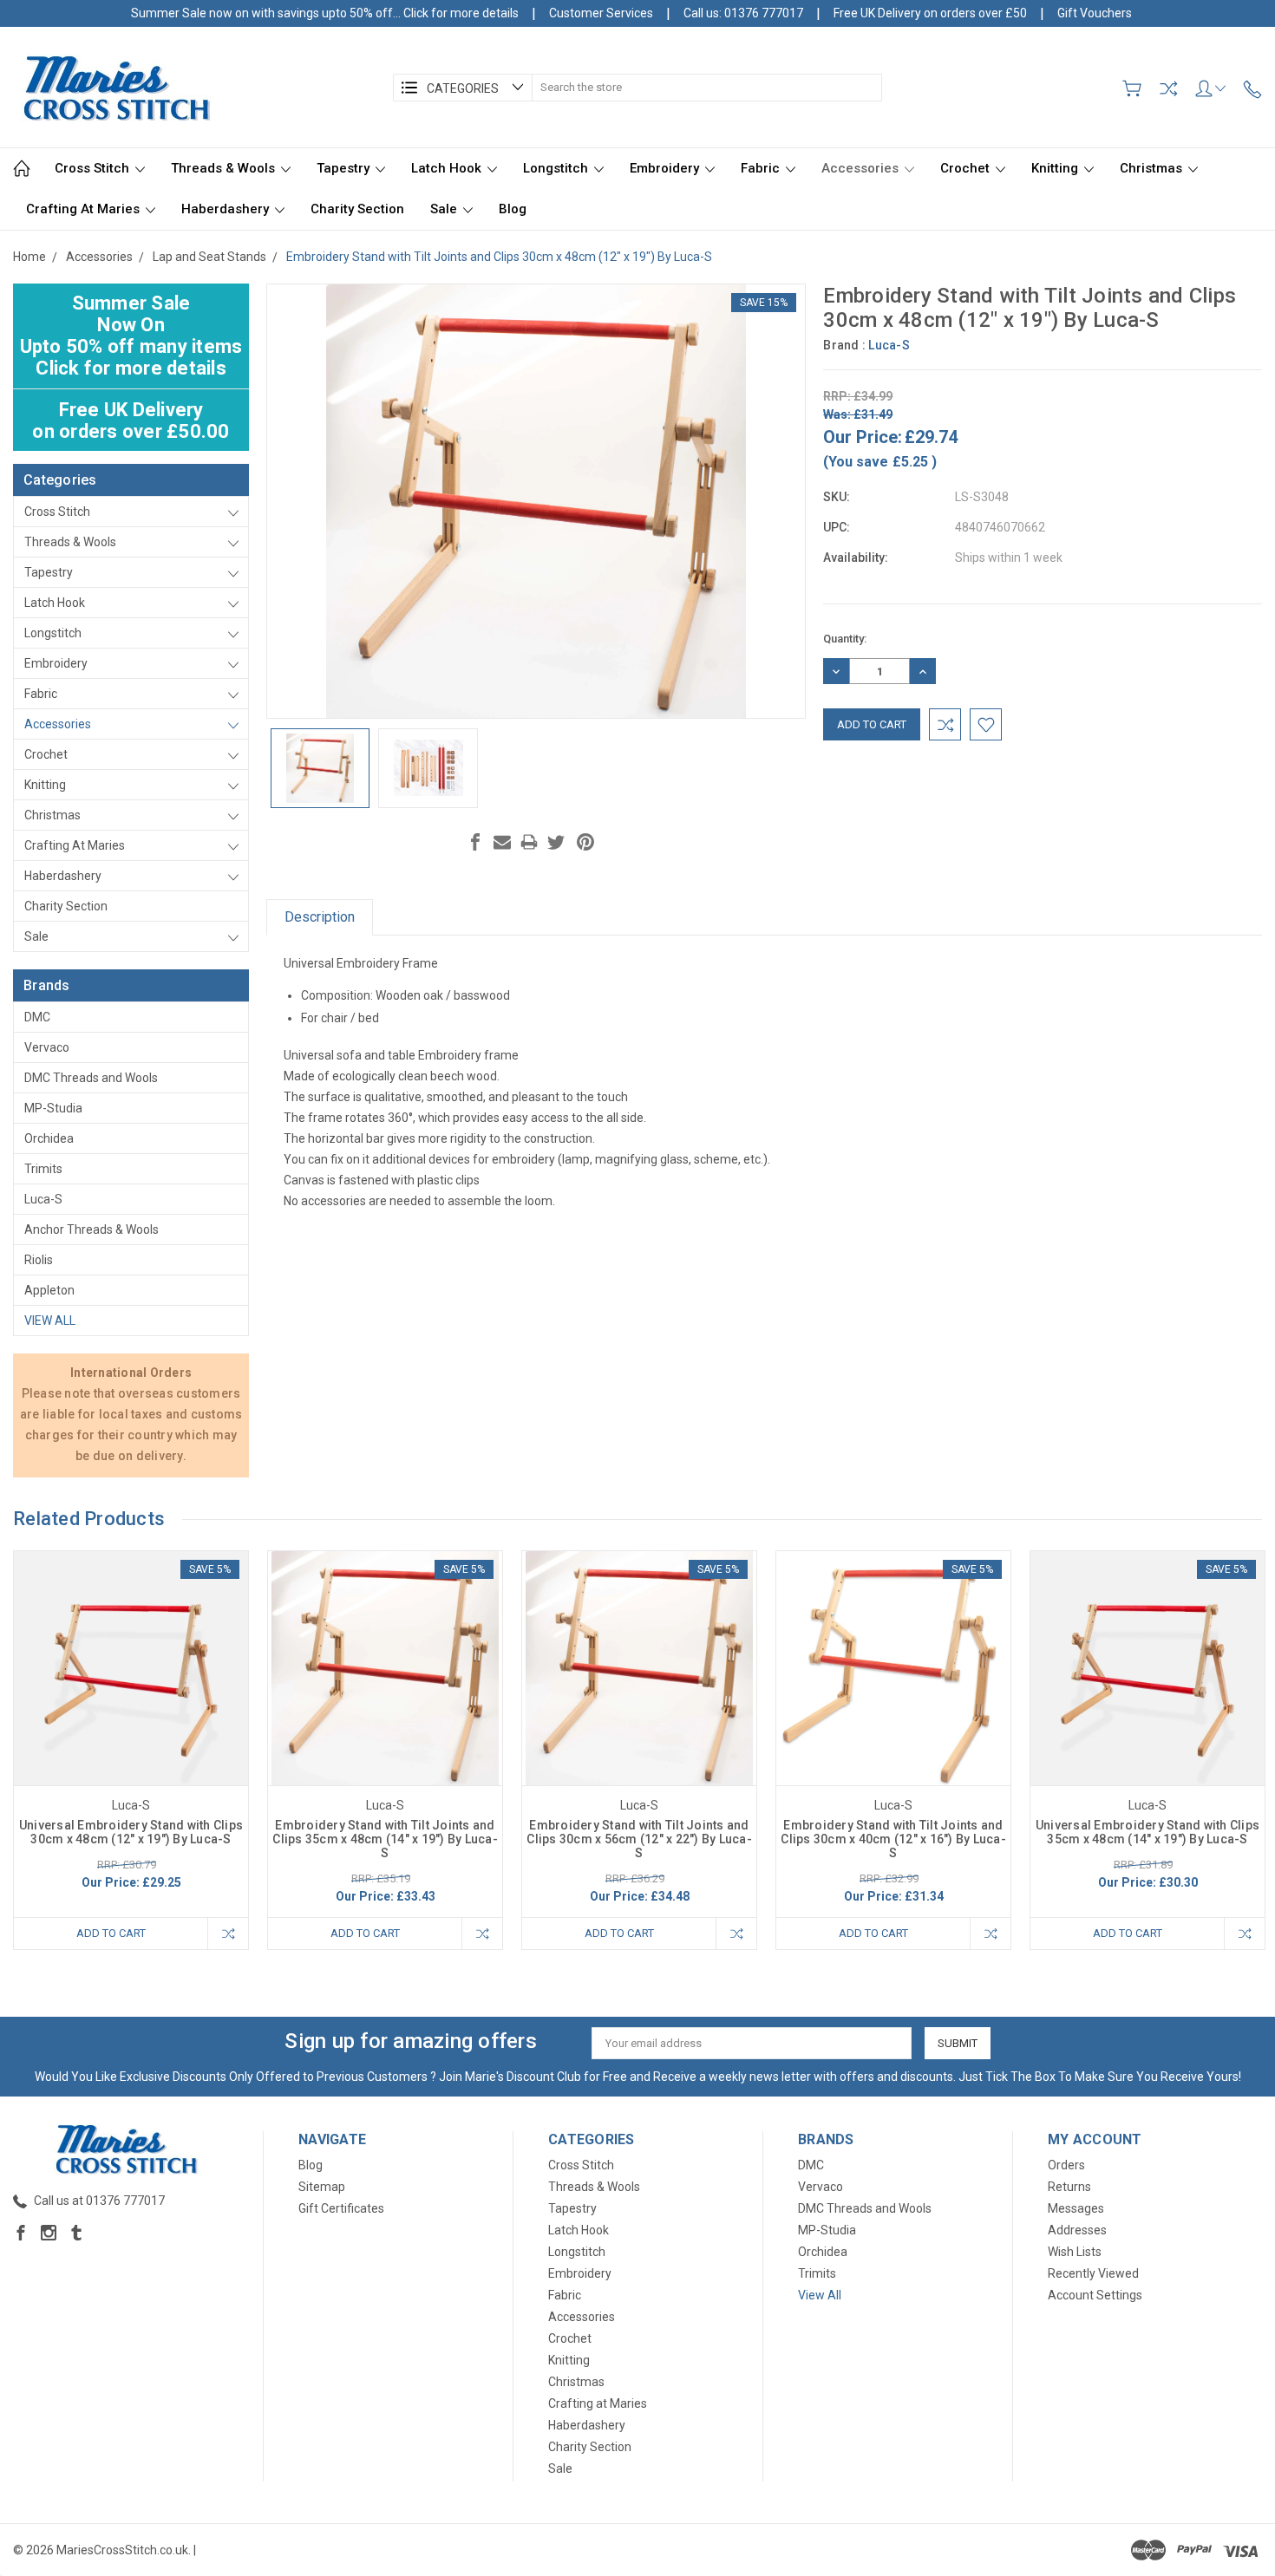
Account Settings (1095, 2295)
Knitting (1056, 168)
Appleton (49, 1290)
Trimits (43, 1169)
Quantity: (845, 639)
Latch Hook (448, 168)
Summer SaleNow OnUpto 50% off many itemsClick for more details (131, 336)
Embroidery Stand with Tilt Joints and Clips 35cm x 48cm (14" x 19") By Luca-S (385, 1839)
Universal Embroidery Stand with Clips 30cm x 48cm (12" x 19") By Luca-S (131, 1832)
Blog (513, 209)
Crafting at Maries (85, 209)
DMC (37, 1017)
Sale (445, 209)
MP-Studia (53, 1108)
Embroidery (666, 168)
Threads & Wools (225, 168)
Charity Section (357, 209)
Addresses (1077, 2230)
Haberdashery (227, 209)
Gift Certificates (341, 2208)
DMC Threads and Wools (91, 1078)
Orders (1066, 2165)
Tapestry (345, 168)
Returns (1069, 2187)
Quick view (131, 1715)
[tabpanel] (131, 1750)
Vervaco (47, 1047)
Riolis (39, 1260)
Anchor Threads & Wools (92, 1229)
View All (50, 1321)
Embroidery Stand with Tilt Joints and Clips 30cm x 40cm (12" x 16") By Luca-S (893, 1839)
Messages (1076, 2208)
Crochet (967, 168)
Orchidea (49, 1138)
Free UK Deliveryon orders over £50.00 (131, 421)
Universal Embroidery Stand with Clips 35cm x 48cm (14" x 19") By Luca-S (1147, 1832)
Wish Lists (1075, 2252)
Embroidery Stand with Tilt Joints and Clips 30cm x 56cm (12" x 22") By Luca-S (639, 1839)
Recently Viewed (1093, 2273)
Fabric (762, 168)
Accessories (862, 168)
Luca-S (43, 1199)
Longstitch (557, 168)
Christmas (1153, 168)
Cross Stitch (94, 168)
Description (320, 917)
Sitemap (322, 2187)
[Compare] (1168, 88)
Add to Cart (111, 1933)
